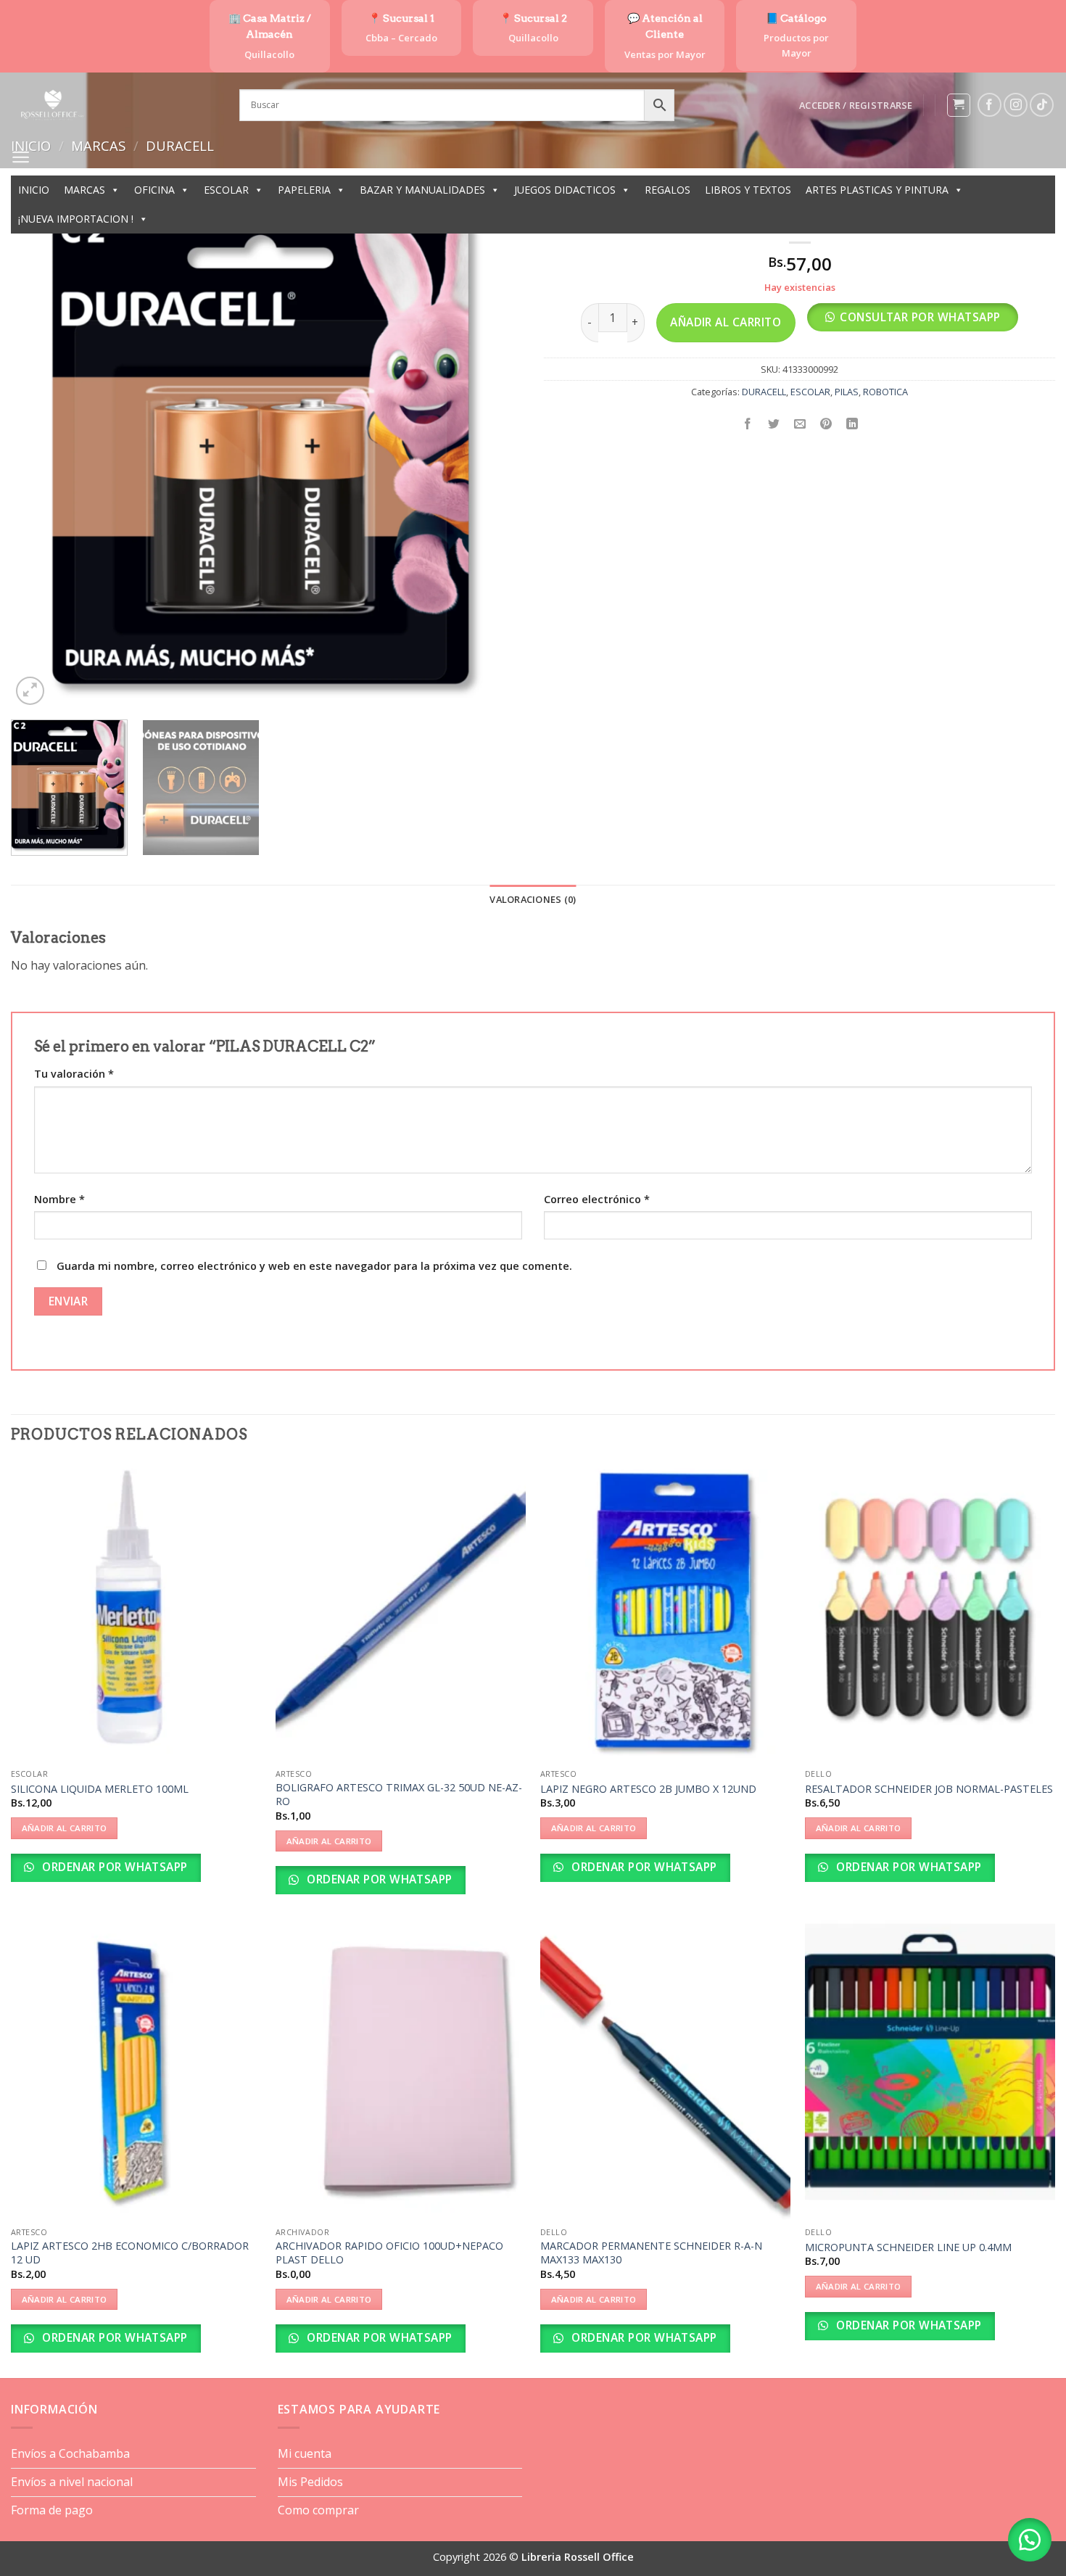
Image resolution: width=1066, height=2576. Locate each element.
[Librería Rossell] (114, 105)
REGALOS (668, 190)
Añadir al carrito (726, 322)
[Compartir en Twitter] (774, 425)
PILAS (847, 392)
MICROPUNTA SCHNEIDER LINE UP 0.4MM (908, 2247)
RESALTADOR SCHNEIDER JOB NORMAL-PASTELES (929, 1789)
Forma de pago (52, 2510)
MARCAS (84, 190)
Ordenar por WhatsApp (113, 1867)
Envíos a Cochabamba (70, 2453)
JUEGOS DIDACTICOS (565, 190)
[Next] (494, 453)
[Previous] (39, 453)
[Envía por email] (800, 425)
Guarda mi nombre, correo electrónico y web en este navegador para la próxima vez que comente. (314, 1266)
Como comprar (318, 2510)
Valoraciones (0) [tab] (533, 899)
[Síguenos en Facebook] (989, 105)
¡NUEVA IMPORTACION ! (76, 219)
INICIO (34, 190)
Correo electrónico (597, 1199)
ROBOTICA (885, 392)
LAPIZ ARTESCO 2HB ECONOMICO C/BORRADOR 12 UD (130, 2253)
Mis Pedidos (310, 2482)
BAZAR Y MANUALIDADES (422, 190)
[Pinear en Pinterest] (826, 425)
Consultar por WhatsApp (920, 317)
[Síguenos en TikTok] (1042, 105)
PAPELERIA (304, 190)
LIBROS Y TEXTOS (748, 190)
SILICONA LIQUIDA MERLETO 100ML (100, 1789)
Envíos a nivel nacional (72, 2482)
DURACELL (764, 392)
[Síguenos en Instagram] (1016, 105)
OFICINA (154, 190)
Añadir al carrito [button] (65, 1828)
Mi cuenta (305, 2453)
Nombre (59, 1199)
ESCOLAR (226, 190)
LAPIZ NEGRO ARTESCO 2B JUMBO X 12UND (648, 1789)
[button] (856, 105)
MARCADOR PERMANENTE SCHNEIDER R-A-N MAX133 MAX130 (651, 2253)
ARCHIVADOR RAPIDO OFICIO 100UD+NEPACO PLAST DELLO (389, 2253)
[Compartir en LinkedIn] (852, 425)
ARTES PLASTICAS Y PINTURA (877, 190)
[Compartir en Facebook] (748, 425)
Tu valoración (74, 1074)
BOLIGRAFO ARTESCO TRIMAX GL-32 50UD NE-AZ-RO (399, 1795)
